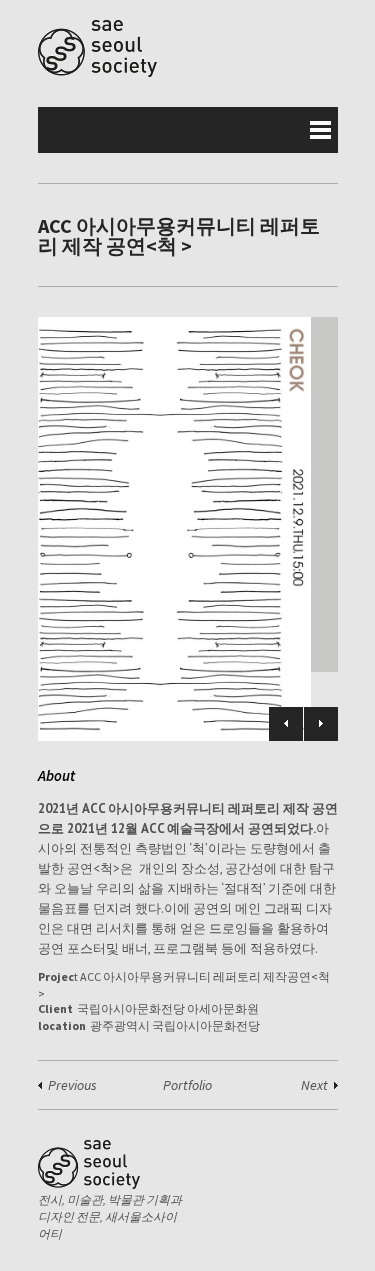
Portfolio (187, 1085)
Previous (286, 724)
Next (321, 724)
